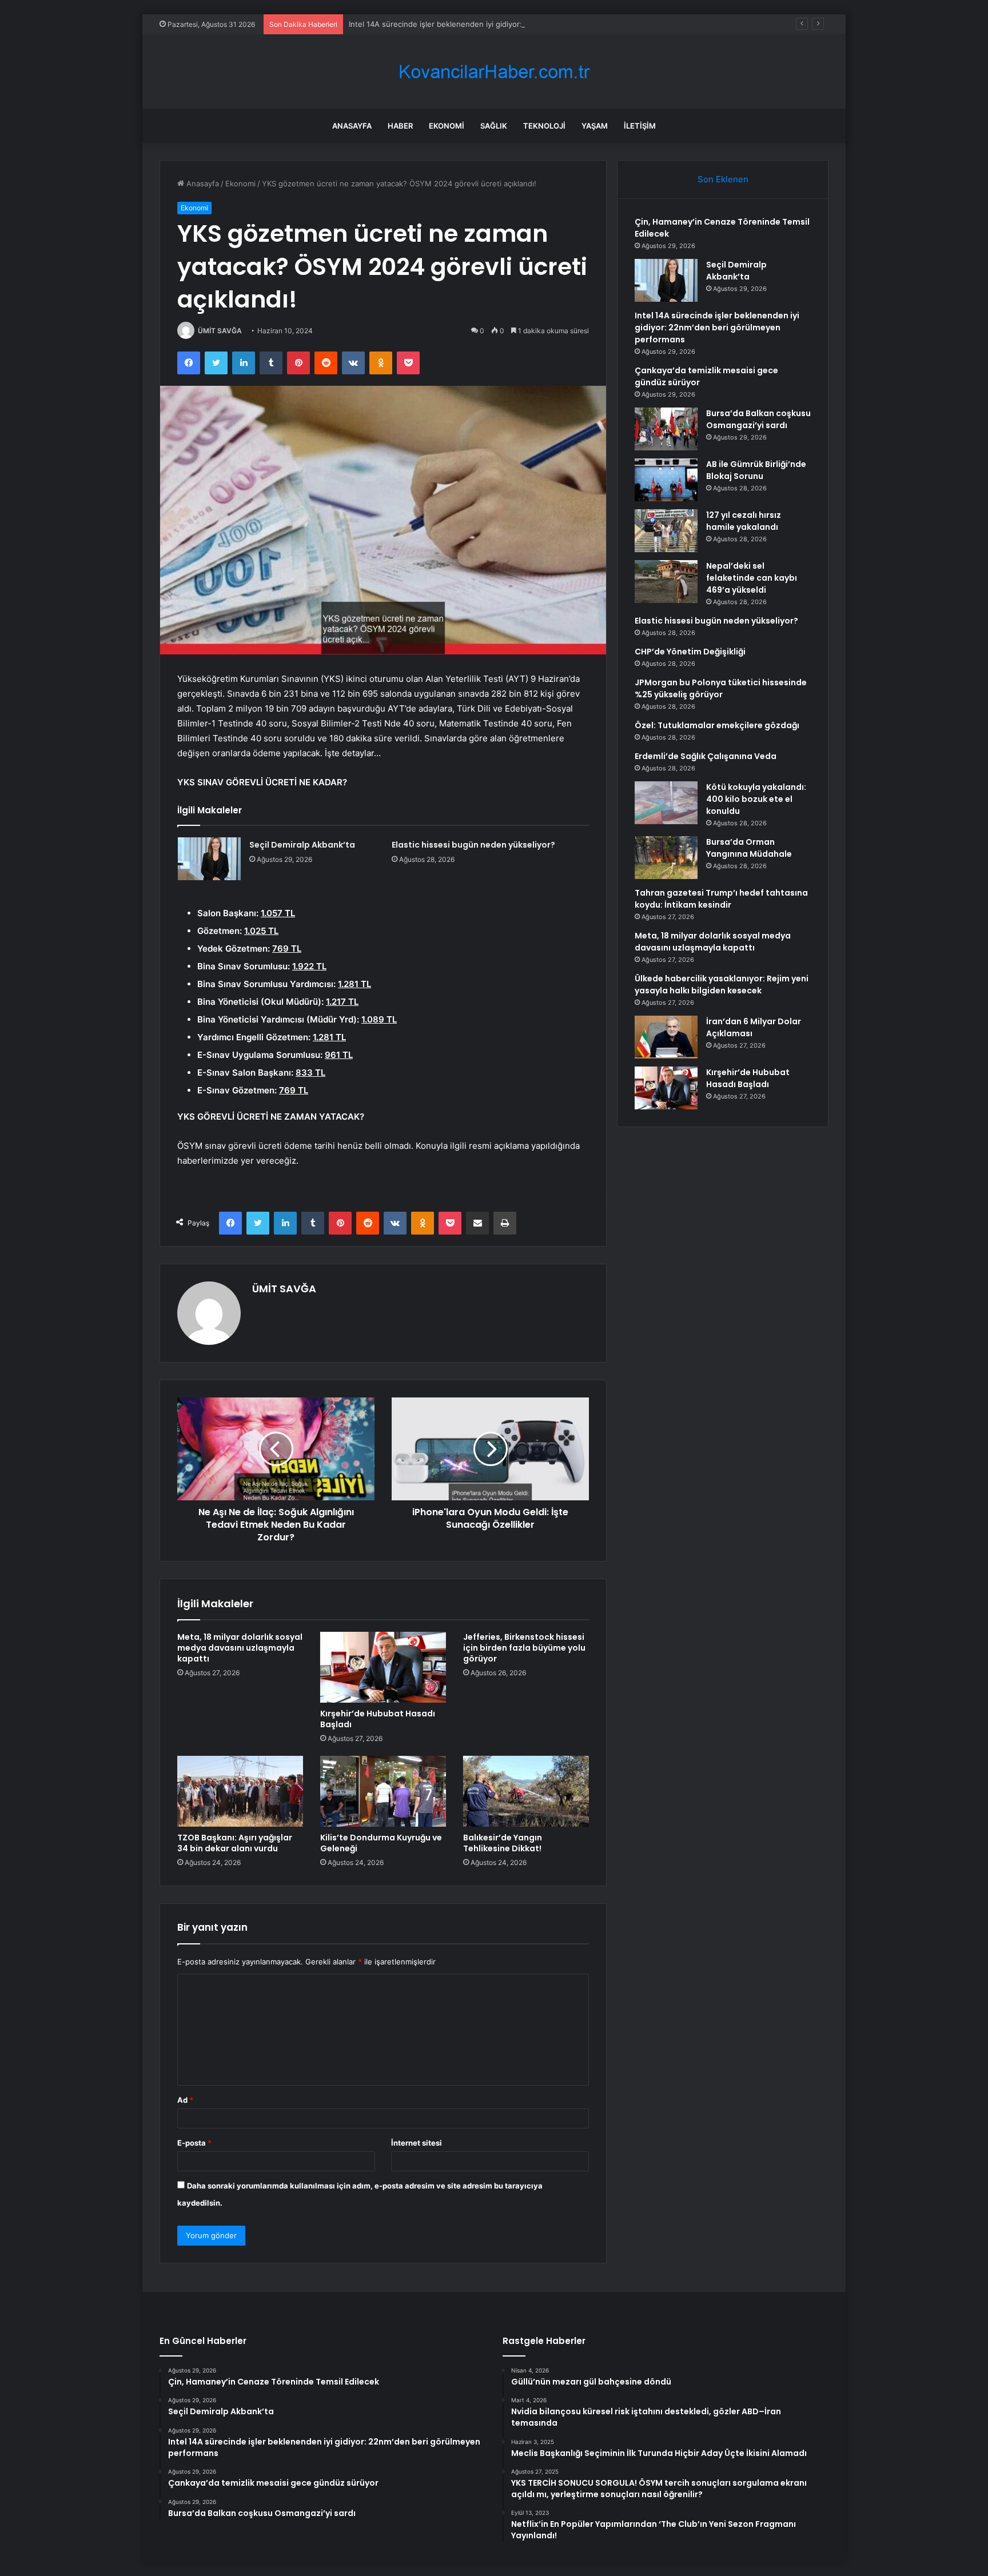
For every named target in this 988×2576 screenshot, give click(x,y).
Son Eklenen (723, 179)
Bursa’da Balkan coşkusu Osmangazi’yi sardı (758, 419)
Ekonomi (447, 126)
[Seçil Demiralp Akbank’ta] (209, 859)
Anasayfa (352, 126)
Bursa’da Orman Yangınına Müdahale (749, 848)
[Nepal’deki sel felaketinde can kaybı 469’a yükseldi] (666, 582)
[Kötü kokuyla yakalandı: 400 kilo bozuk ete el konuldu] (666, 803)
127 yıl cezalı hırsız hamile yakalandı (744, 521)
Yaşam (595, 126)
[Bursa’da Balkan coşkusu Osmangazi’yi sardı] (666, 429)
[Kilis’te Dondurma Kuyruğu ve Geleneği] (383, 1791)
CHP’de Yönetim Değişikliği (690, 652)
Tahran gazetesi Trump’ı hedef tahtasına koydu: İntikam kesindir (721, 899)
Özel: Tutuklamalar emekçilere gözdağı (717, 725)
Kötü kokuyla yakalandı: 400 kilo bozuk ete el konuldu (756, 799)
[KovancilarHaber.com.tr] (494, 72)
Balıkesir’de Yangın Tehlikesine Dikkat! (503, 1843)
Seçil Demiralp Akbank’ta (302, 845)
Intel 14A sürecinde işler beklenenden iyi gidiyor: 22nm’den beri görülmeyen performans (506, 24)
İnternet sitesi (417, 2143)
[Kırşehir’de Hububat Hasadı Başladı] (383, 1667)
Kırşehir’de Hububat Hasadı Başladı (378, 1719)
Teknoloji (544, 126)
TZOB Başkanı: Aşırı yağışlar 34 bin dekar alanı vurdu (235, 1843)
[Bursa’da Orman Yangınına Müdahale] (666, 858)
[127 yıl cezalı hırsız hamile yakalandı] (666, 531)
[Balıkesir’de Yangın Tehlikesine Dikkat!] (526, 1791)
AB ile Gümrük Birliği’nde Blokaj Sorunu (756, 470)
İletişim (640, 126)
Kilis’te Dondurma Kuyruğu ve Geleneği (381, 1843)
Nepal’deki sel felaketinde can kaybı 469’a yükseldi (752, 578)
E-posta (194, 2143)
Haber (400, 126)
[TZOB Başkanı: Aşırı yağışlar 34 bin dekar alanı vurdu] (240, 1791)
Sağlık (494, 126)
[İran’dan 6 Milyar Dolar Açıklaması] (666, 1037)
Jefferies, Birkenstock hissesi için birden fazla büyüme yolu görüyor (524, 1648)
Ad (185, 2100)
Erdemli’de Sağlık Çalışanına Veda (706, 756)
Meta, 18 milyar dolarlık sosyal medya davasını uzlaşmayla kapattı (240, 1648)
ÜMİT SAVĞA (220, 331)
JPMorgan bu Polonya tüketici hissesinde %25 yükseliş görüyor (721, 688)
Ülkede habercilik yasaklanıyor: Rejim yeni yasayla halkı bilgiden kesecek (722, 985)
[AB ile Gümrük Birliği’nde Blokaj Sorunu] (666, 480)
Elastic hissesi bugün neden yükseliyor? (473, 845)
